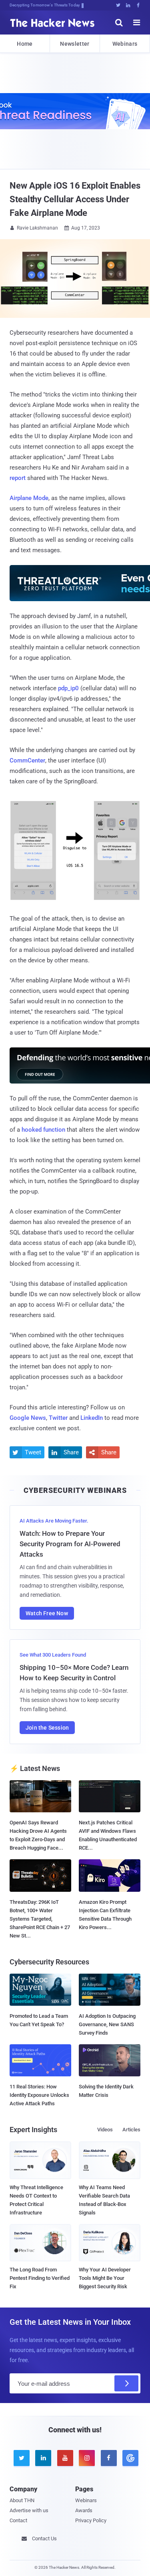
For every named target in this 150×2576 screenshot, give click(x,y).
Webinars (125, 44)
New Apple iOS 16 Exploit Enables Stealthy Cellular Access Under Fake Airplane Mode (75, 199)
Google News (28, 1418)
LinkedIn (92, 1418)
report (18, 478)
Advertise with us (29, 2510)
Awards (84, 2510)
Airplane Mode (29, 498)
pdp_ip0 (68, 688)
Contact (18, 2520)
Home (25, 44)
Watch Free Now (47, 1613)
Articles (131, 2130)
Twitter (58, 1418)
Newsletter (75, 44)
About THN (22, 2500)
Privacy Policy (91, 2520)
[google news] (129, 2458)
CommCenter (27, 760)
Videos (105, 2130)
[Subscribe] (126, 2383)
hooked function (43, 1130)
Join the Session (47, 1728)
